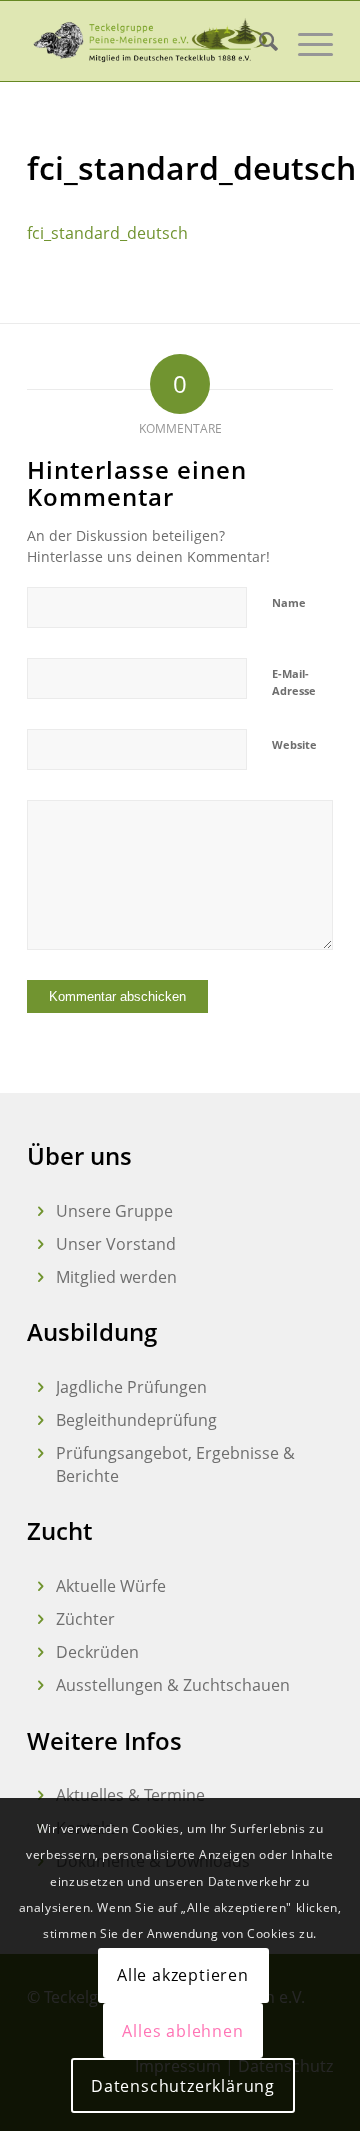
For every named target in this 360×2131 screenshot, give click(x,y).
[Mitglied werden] (40, 1277)
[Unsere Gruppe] (40, 1211)
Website (294, 744)
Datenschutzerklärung (183, 2086)
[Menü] (305, 41)
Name (289, 602)
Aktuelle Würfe (111, 1586)
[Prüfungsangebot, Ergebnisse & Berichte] (40, 1453)
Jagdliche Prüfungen (131, 1387)
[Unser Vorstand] (40, 1244)
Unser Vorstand (116, 1244)
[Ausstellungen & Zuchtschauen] (40, 1685)
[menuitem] (258, 41)
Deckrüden (97, 1652)
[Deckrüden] (40, 1652)
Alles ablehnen (182, 2031)
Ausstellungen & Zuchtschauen (173, 1685)
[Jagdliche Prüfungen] (40, 1387)
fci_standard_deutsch (107, 233)
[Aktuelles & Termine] (40, 1795)
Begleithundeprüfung (136, 1420)
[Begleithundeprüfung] (40, 1420)
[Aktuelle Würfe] (40, 1586)
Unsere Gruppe (114, 1211)
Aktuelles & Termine (130, 1795)
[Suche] (258, 41)
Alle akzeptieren (183, 1975)
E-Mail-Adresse (294, 682)
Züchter (85, 1619)
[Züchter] (40, 1619)
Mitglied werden (116, 1277)
